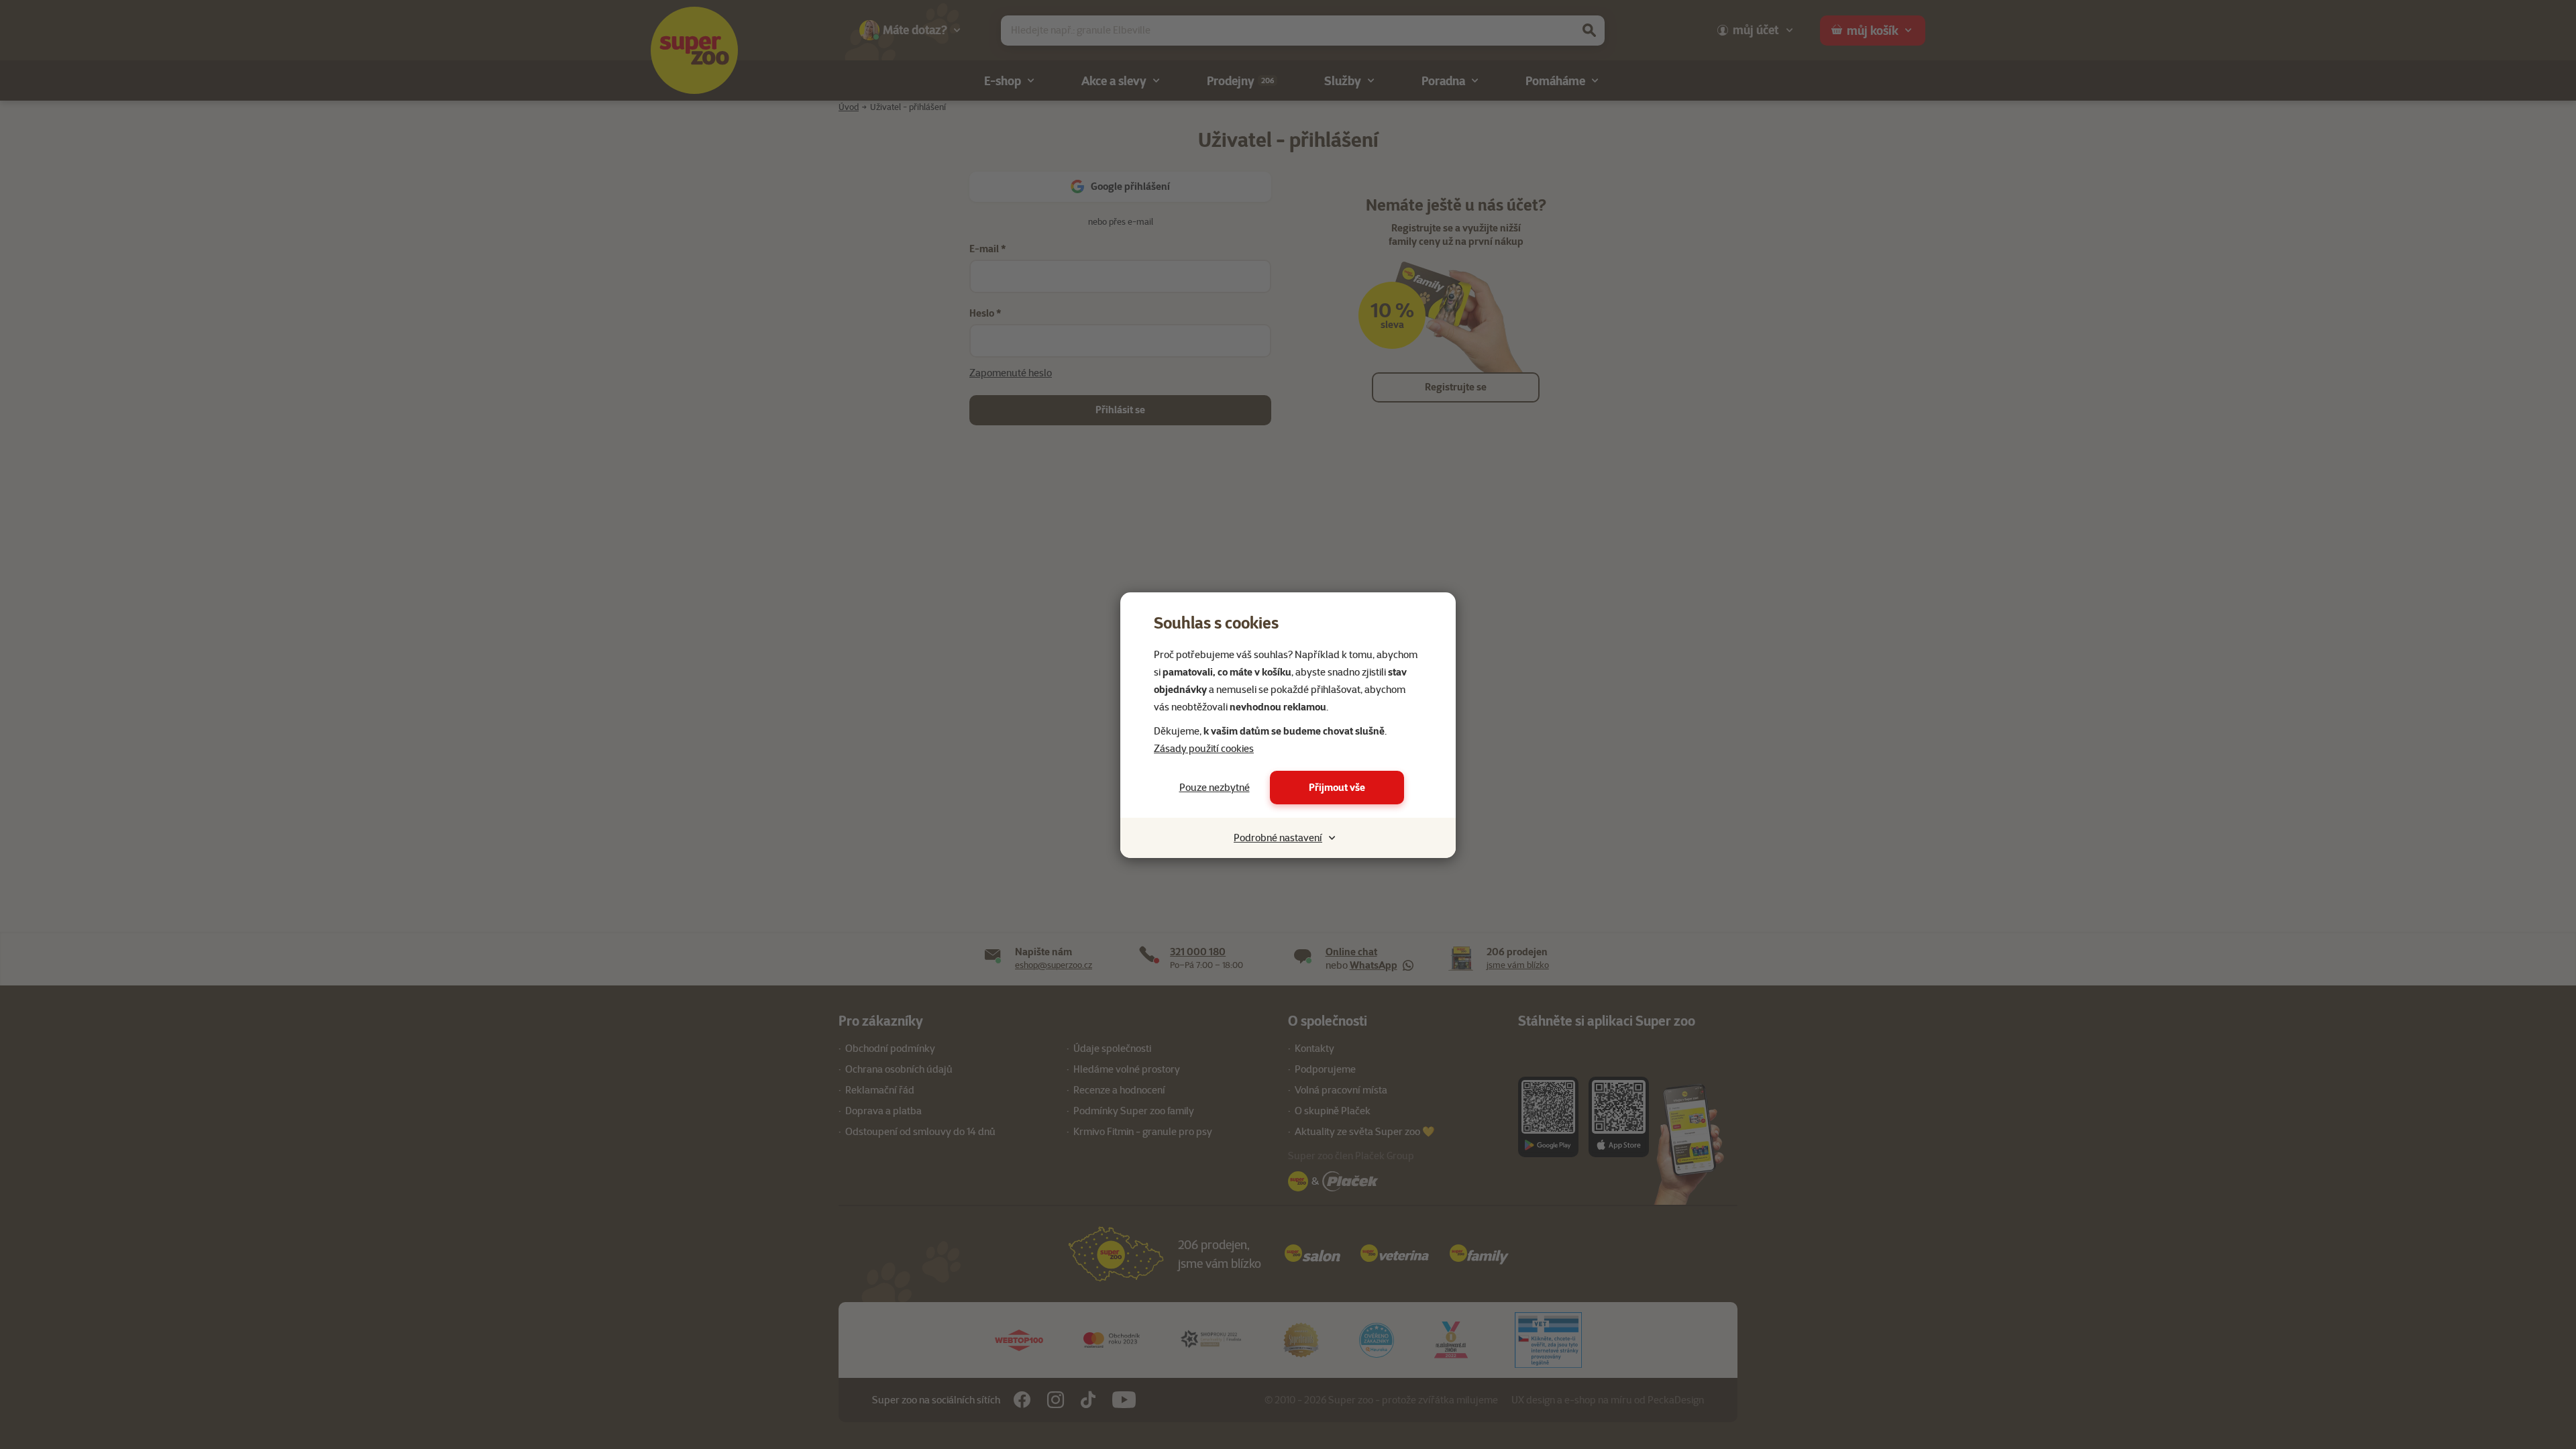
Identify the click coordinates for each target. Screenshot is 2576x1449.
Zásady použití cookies (1204, 749)
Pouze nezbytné (1215, 788)
